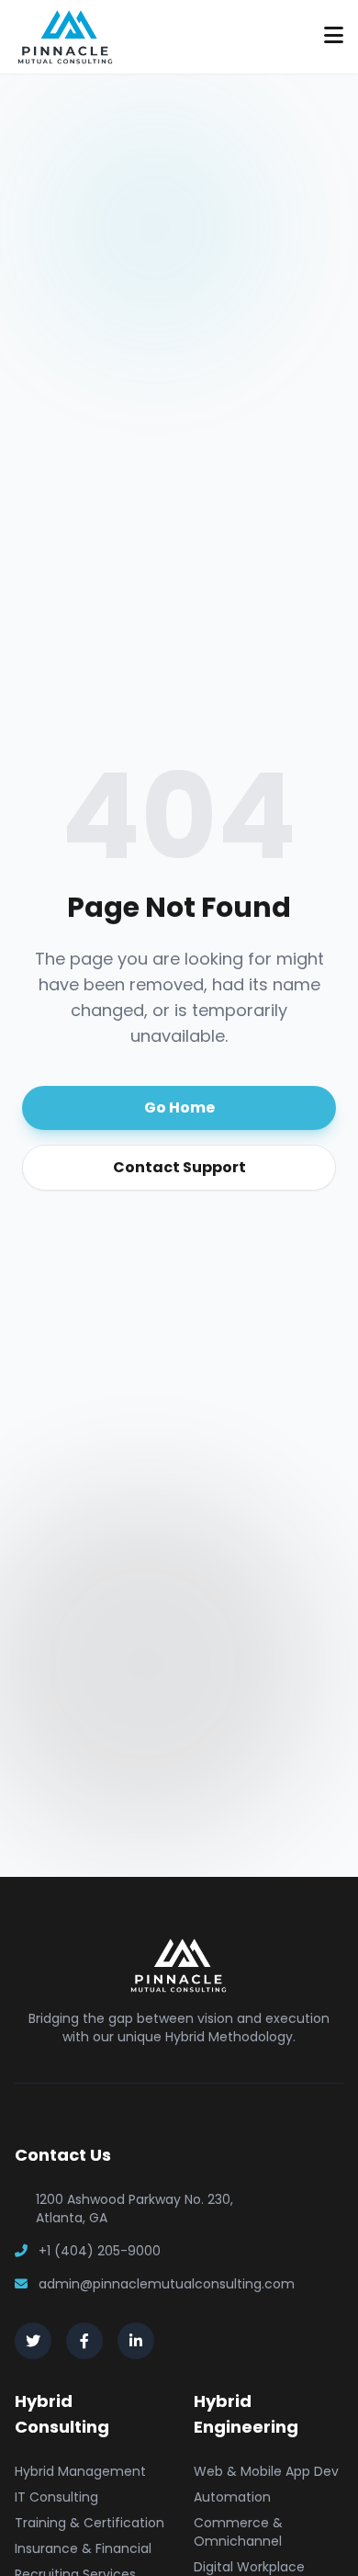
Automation (232, 2497)
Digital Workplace (249, 2567)
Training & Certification (89, 2523)
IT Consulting (56, 2497)
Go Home (179, 1107)
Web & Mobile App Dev (266, 2471)
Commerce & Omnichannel (238, 2532)
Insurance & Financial (83, 2548)
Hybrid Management (80, 2471)
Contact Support (179, 1167)
